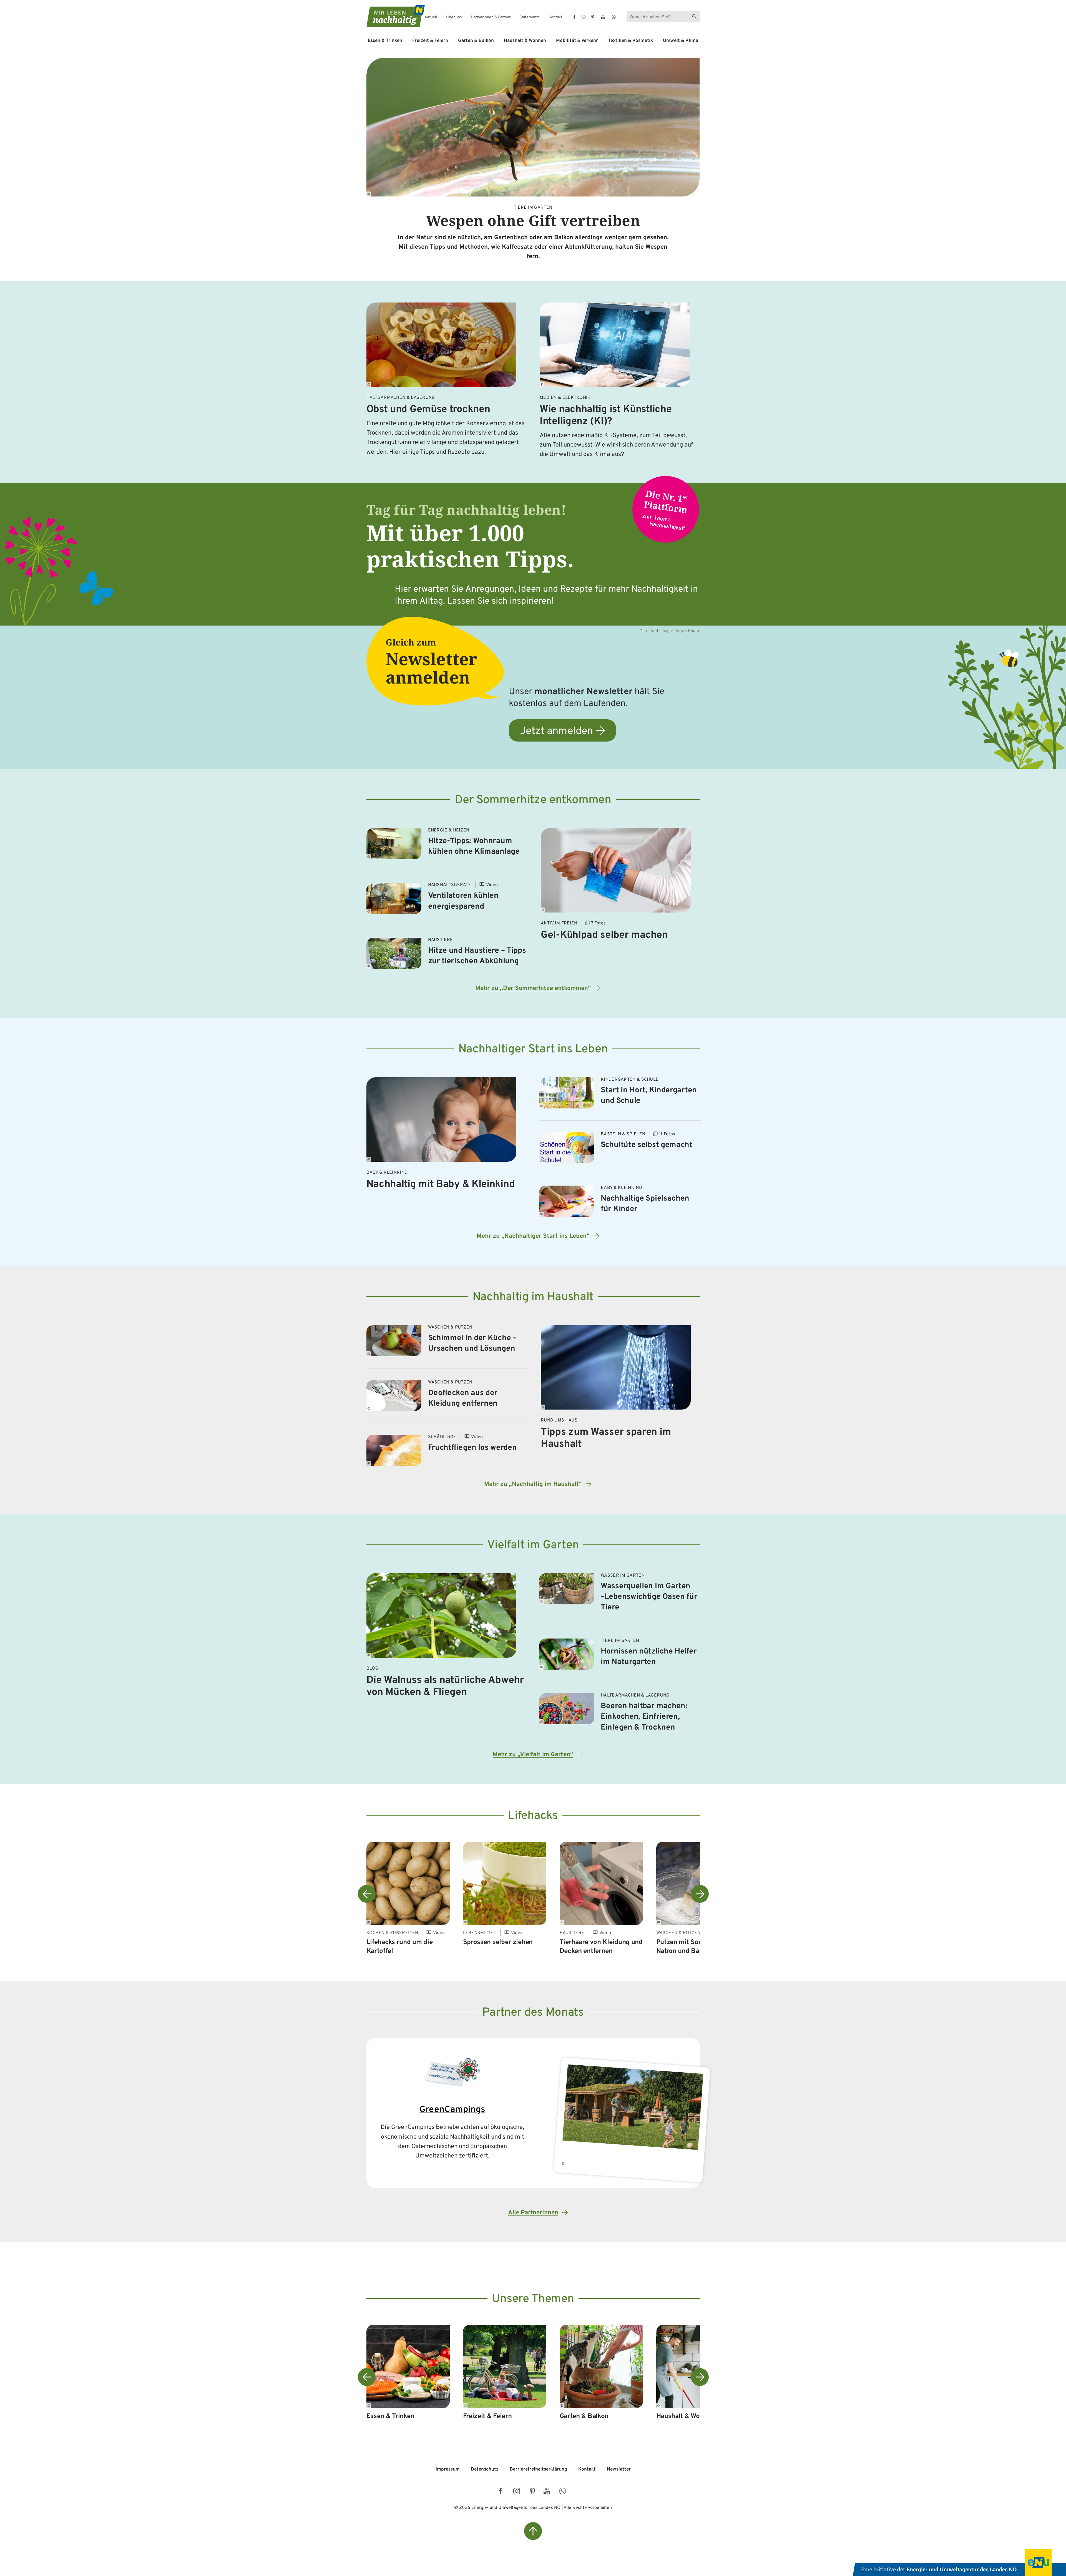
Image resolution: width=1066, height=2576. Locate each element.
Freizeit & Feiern (430, 41)
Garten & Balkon (476, 41)
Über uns (454, 17)
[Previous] (367, 1894)
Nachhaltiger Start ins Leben (533, 1049)
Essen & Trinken (385, 41)
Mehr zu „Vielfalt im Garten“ (533, 1755)
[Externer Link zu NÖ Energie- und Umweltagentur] (959, 2563)
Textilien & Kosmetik (630, 41)
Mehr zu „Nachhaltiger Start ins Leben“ (533, 1236)
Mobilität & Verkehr (577, 41)
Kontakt (555, 17)
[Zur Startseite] (391, 16)
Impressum (448, 2469)
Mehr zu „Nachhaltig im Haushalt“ (533, 1484)
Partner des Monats (533, 2013)
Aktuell (431, 17)
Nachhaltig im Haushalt (533, 1297)
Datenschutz (485, 2469)
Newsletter (619, 2469)
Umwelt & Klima (681, 41)
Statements (530, 17)
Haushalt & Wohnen (525, 41)
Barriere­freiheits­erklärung (538, 2469)
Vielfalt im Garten (533, 1545)
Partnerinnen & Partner (491, 17)
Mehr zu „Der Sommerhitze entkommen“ (533, 988)
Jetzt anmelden (556, 731)
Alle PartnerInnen (533, 2213)
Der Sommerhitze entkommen (533, 800)
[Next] (700, 1894)
